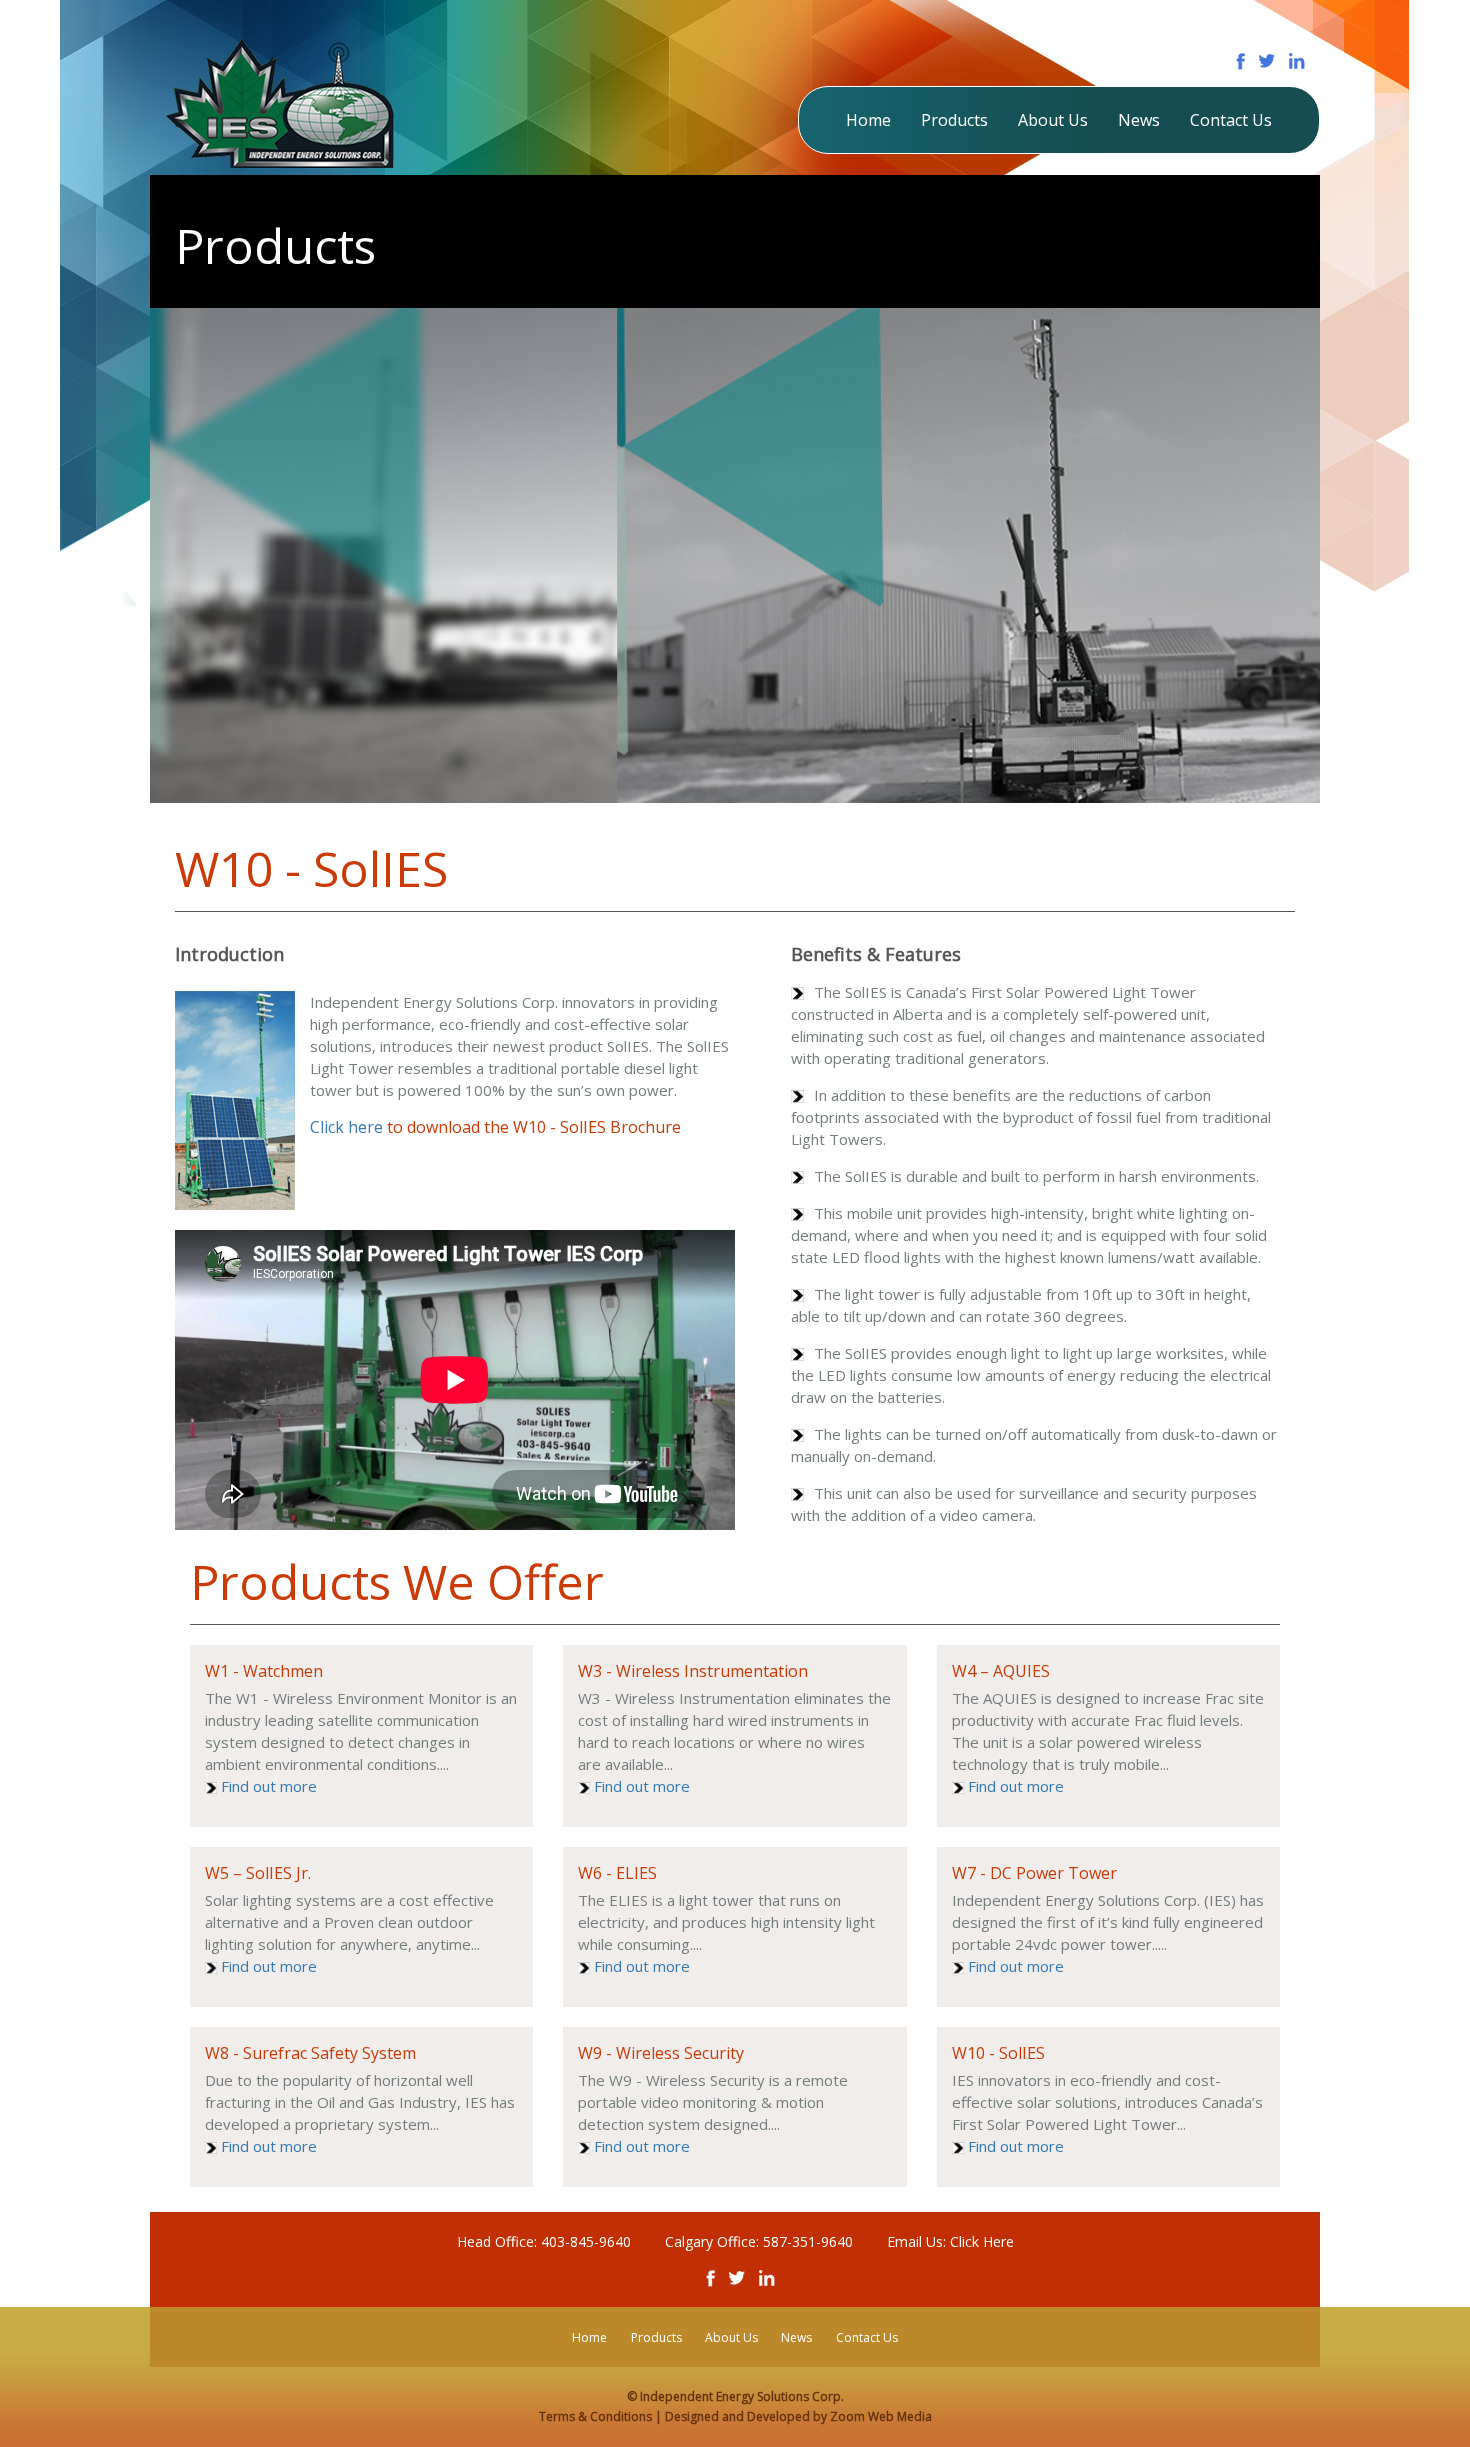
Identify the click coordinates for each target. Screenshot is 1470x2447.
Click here (346, 1127)
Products (954, 120)
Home (868, 120)
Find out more (269, 1786)
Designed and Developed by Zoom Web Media (798, 2416)
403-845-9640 (586, 2241)
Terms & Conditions (597, 2416)
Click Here (982, 2241)
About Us (1053, 120)
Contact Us (1231, 120)
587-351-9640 (808, 2241)
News (1139, 120)
